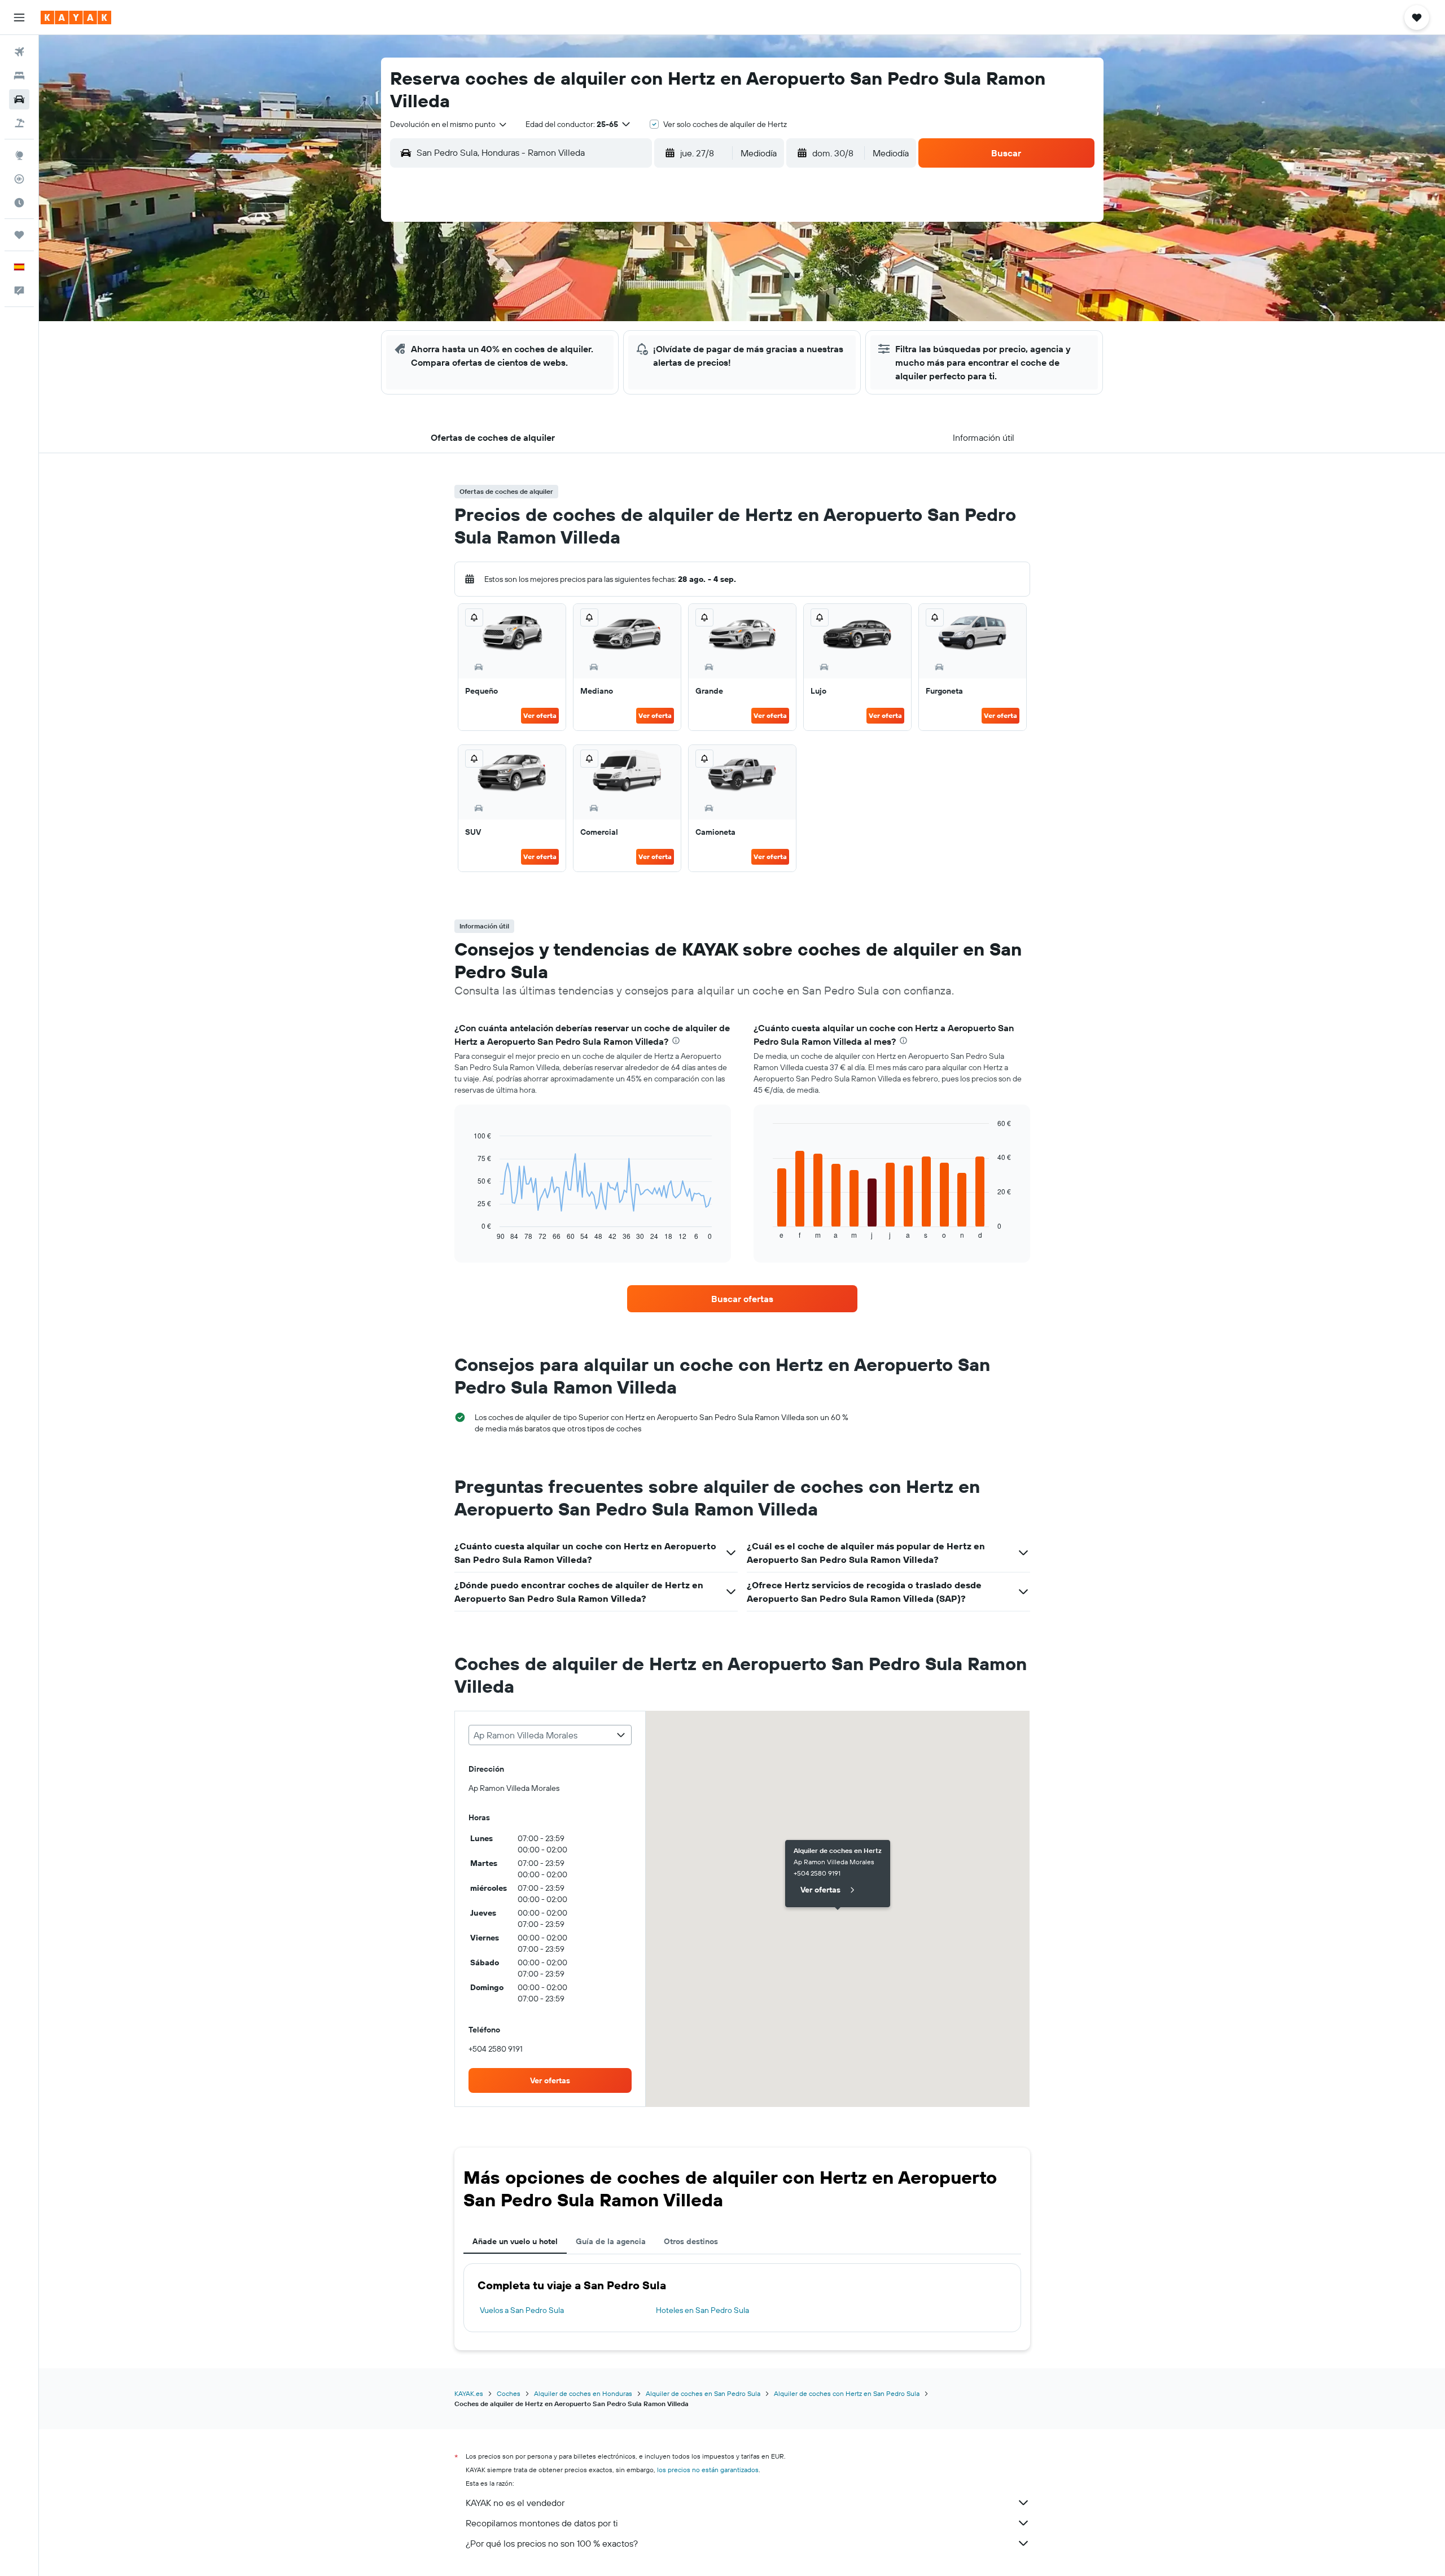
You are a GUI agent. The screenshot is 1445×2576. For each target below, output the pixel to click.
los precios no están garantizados (708, 2470)
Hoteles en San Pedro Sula (702, 2310)
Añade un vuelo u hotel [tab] (515, 2241)
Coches (509, 2393)
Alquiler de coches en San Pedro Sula (703, 2393)
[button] (19, 17)
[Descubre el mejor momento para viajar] (19, 203)
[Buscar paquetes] (19, 123)
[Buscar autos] (19, 99)
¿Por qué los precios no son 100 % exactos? (552, 2543)
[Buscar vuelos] (19, 52)
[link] (742, 1299)
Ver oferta (540, 715)
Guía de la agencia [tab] (611, 2241)
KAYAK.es (469, 2393)
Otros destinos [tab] (691, 2241)
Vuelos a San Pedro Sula (522, 2310)
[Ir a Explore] (19, 155)
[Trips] (19, 235)
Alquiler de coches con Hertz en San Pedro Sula (847, 2393)
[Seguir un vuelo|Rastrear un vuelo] (19, 179)
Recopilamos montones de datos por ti (542, 2523)
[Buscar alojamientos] (19, 76)
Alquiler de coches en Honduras (583, 2393)
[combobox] (449, 124)
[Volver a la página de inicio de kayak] (76, 17)
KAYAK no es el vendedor (515, 2503)
